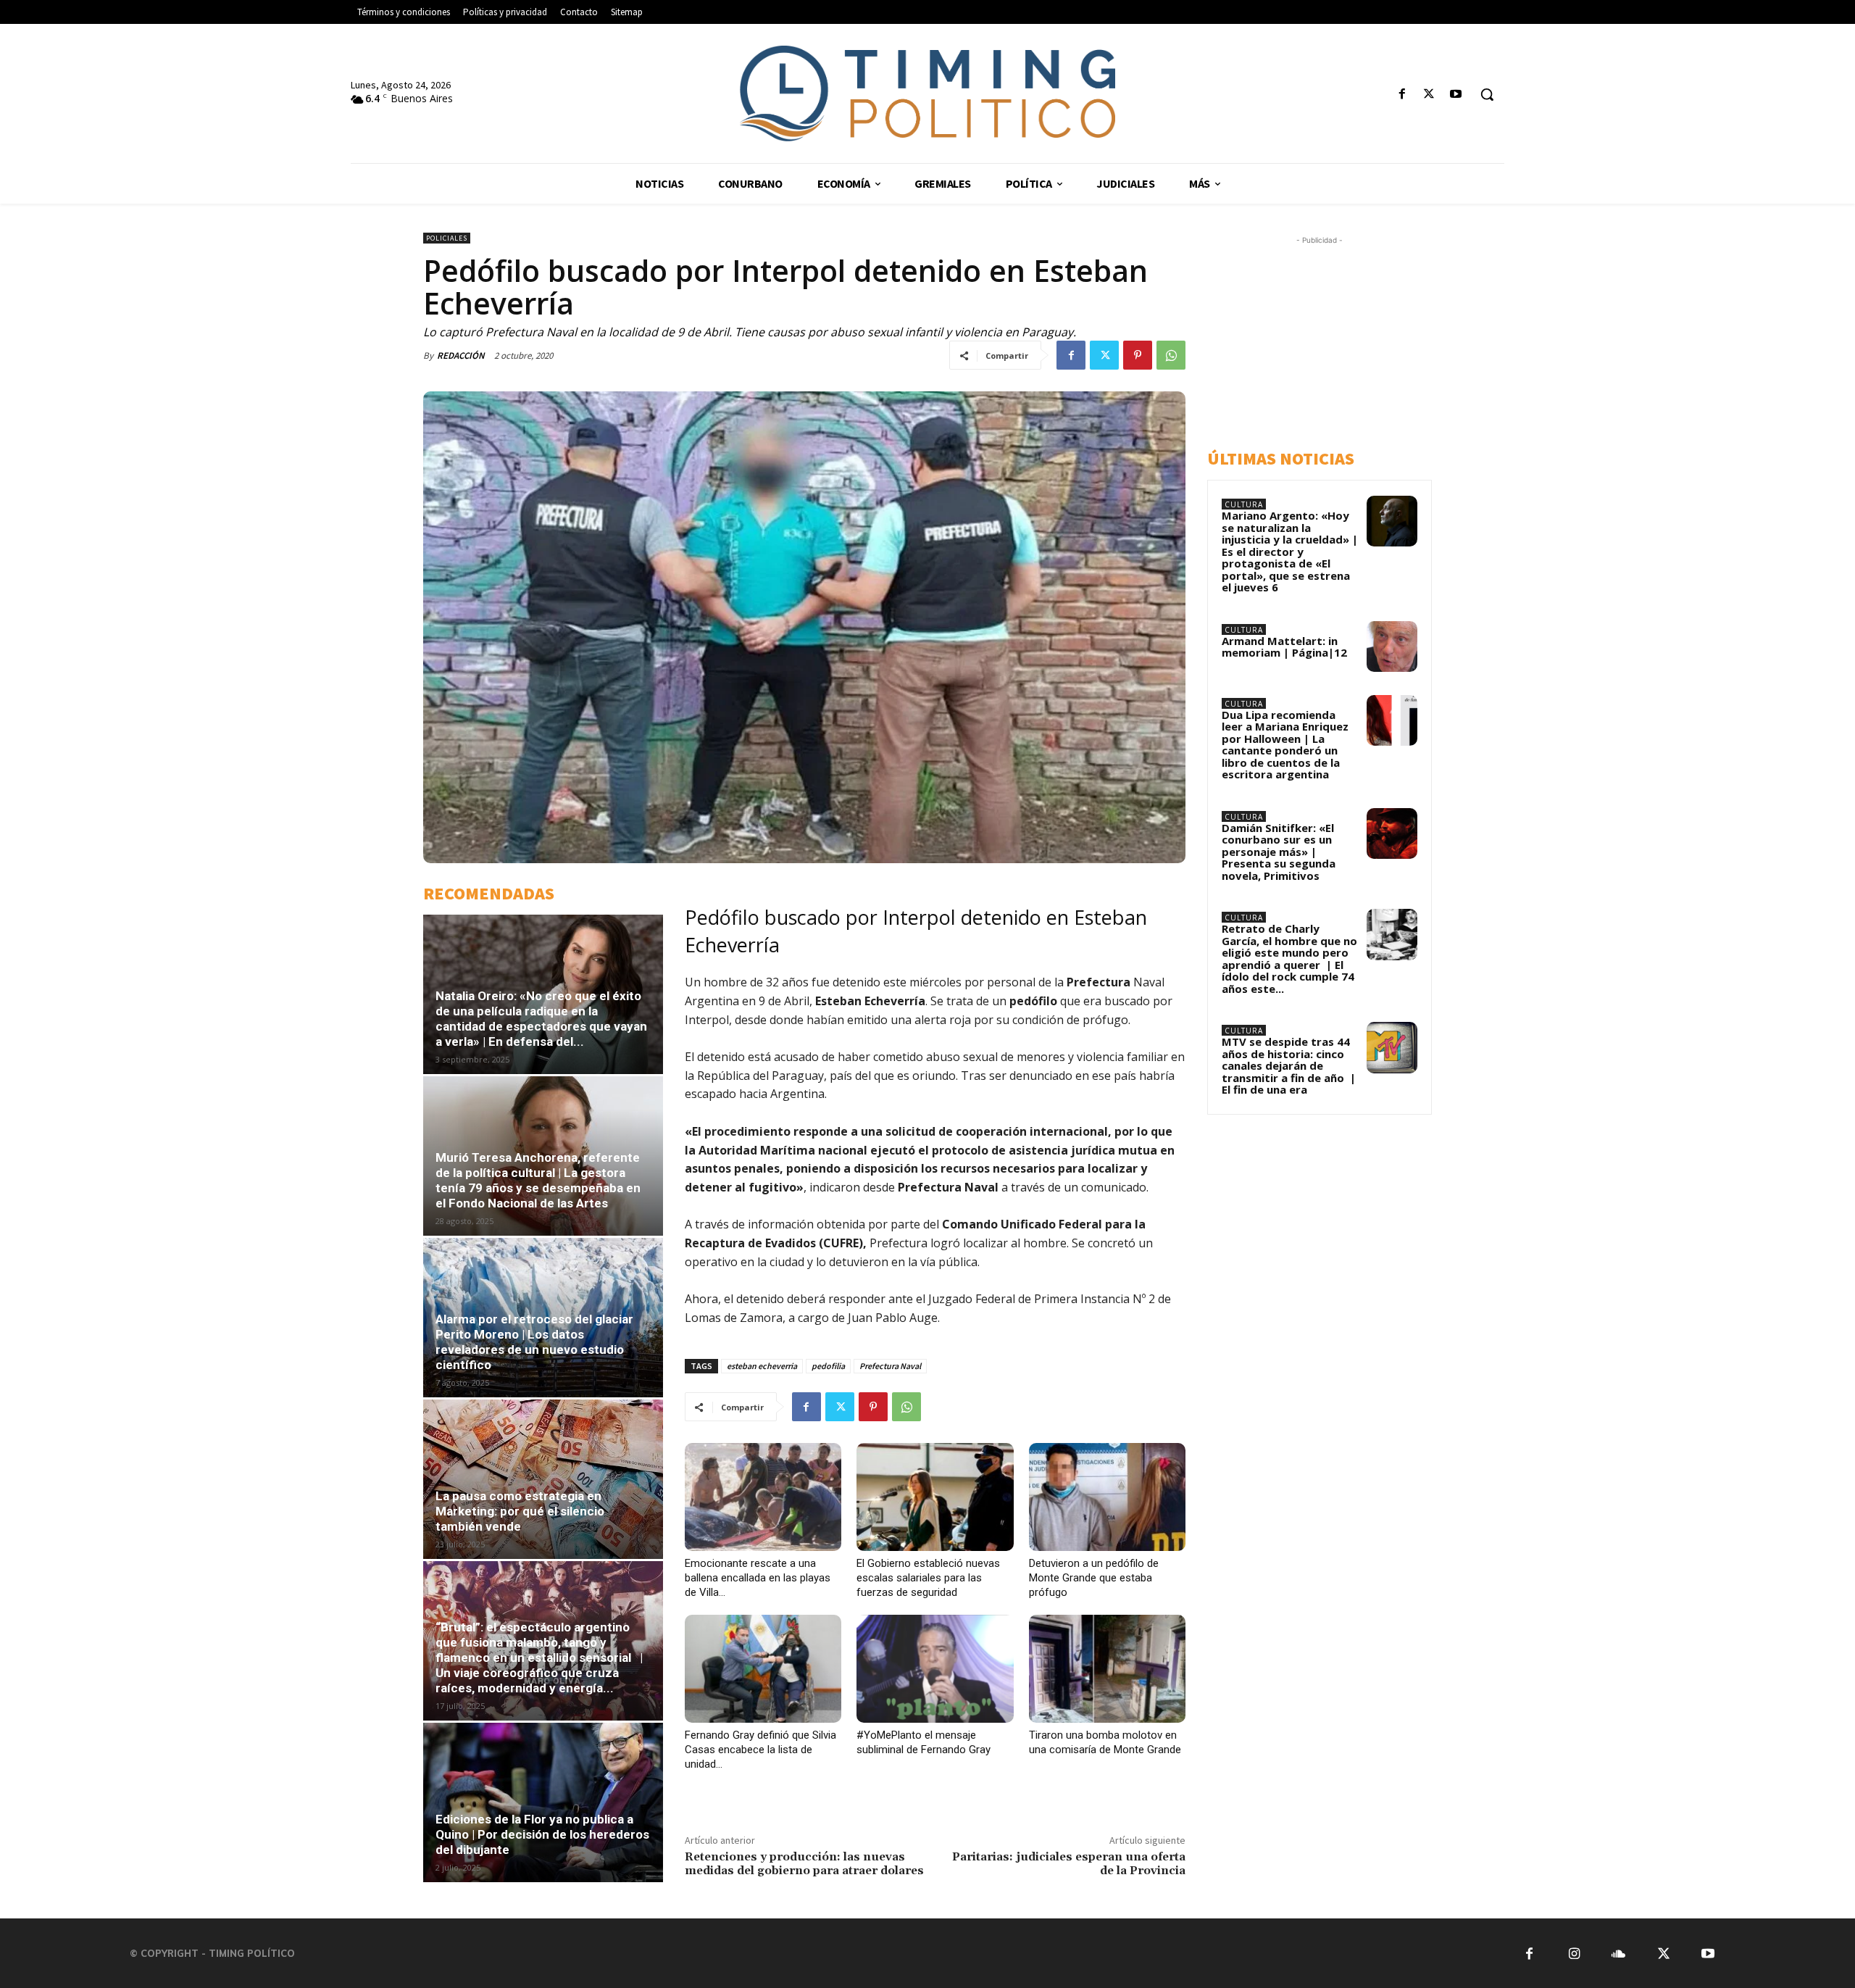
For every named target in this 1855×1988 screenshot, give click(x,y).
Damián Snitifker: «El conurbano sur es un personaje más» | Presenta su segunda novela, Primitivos (1279, 852)
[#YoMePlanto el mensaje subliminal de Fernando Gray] (935, 1669)
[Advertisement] (1334, 338)
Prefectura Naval (890, 1366)
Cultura (1244, 504)
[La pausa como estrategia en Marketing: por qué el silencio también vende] (543, 1479)
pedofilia (828, 1366)
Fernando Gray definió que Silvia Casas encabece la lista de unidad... (760, 1750)
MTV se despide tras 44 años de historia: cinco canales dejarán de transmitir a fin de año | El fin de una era (1289, 1065)
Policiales (447, 238)
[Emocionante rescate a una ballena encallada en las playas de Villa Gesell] (763, 1497)
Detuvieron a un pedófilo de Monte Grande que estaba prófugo (1094, 1578)
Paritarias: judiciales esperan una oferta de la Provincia (1069, 1864)
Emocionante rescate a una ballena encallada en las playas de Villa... (758, 1578)
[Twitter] (1429, 95)
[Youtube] (1456, 95)
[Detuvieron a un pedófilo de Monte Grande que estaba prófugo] (1107, 1497)
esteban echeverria (762, 1366)
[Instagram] (1574, 1954)
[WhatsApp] (1171, 355)
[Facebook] (1402, 95)
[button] (1487, 94)
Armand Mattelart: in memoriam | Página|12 (1284, 647)
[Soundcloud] (1618, 1954)
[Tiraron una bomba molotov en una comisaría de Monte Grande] (1107, 1669)
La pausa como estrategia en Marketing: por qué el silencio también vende (520, 1511)
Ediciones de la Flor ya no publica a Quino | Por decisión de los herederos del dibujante (542, 1834)
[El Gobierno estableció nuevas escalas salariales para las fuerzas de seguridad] (935, 1497)
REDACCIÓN (461, 355)
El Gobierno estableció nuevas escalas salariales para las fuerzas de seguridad (928, 1578)
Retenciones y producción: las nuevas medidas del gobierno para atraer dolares (804, 1864)
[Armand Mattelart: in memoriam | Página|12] (1392, 646)
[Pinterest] (1138, 355)
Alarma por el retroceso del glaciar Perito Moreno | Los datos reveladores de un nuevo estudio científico (534, 1342)
